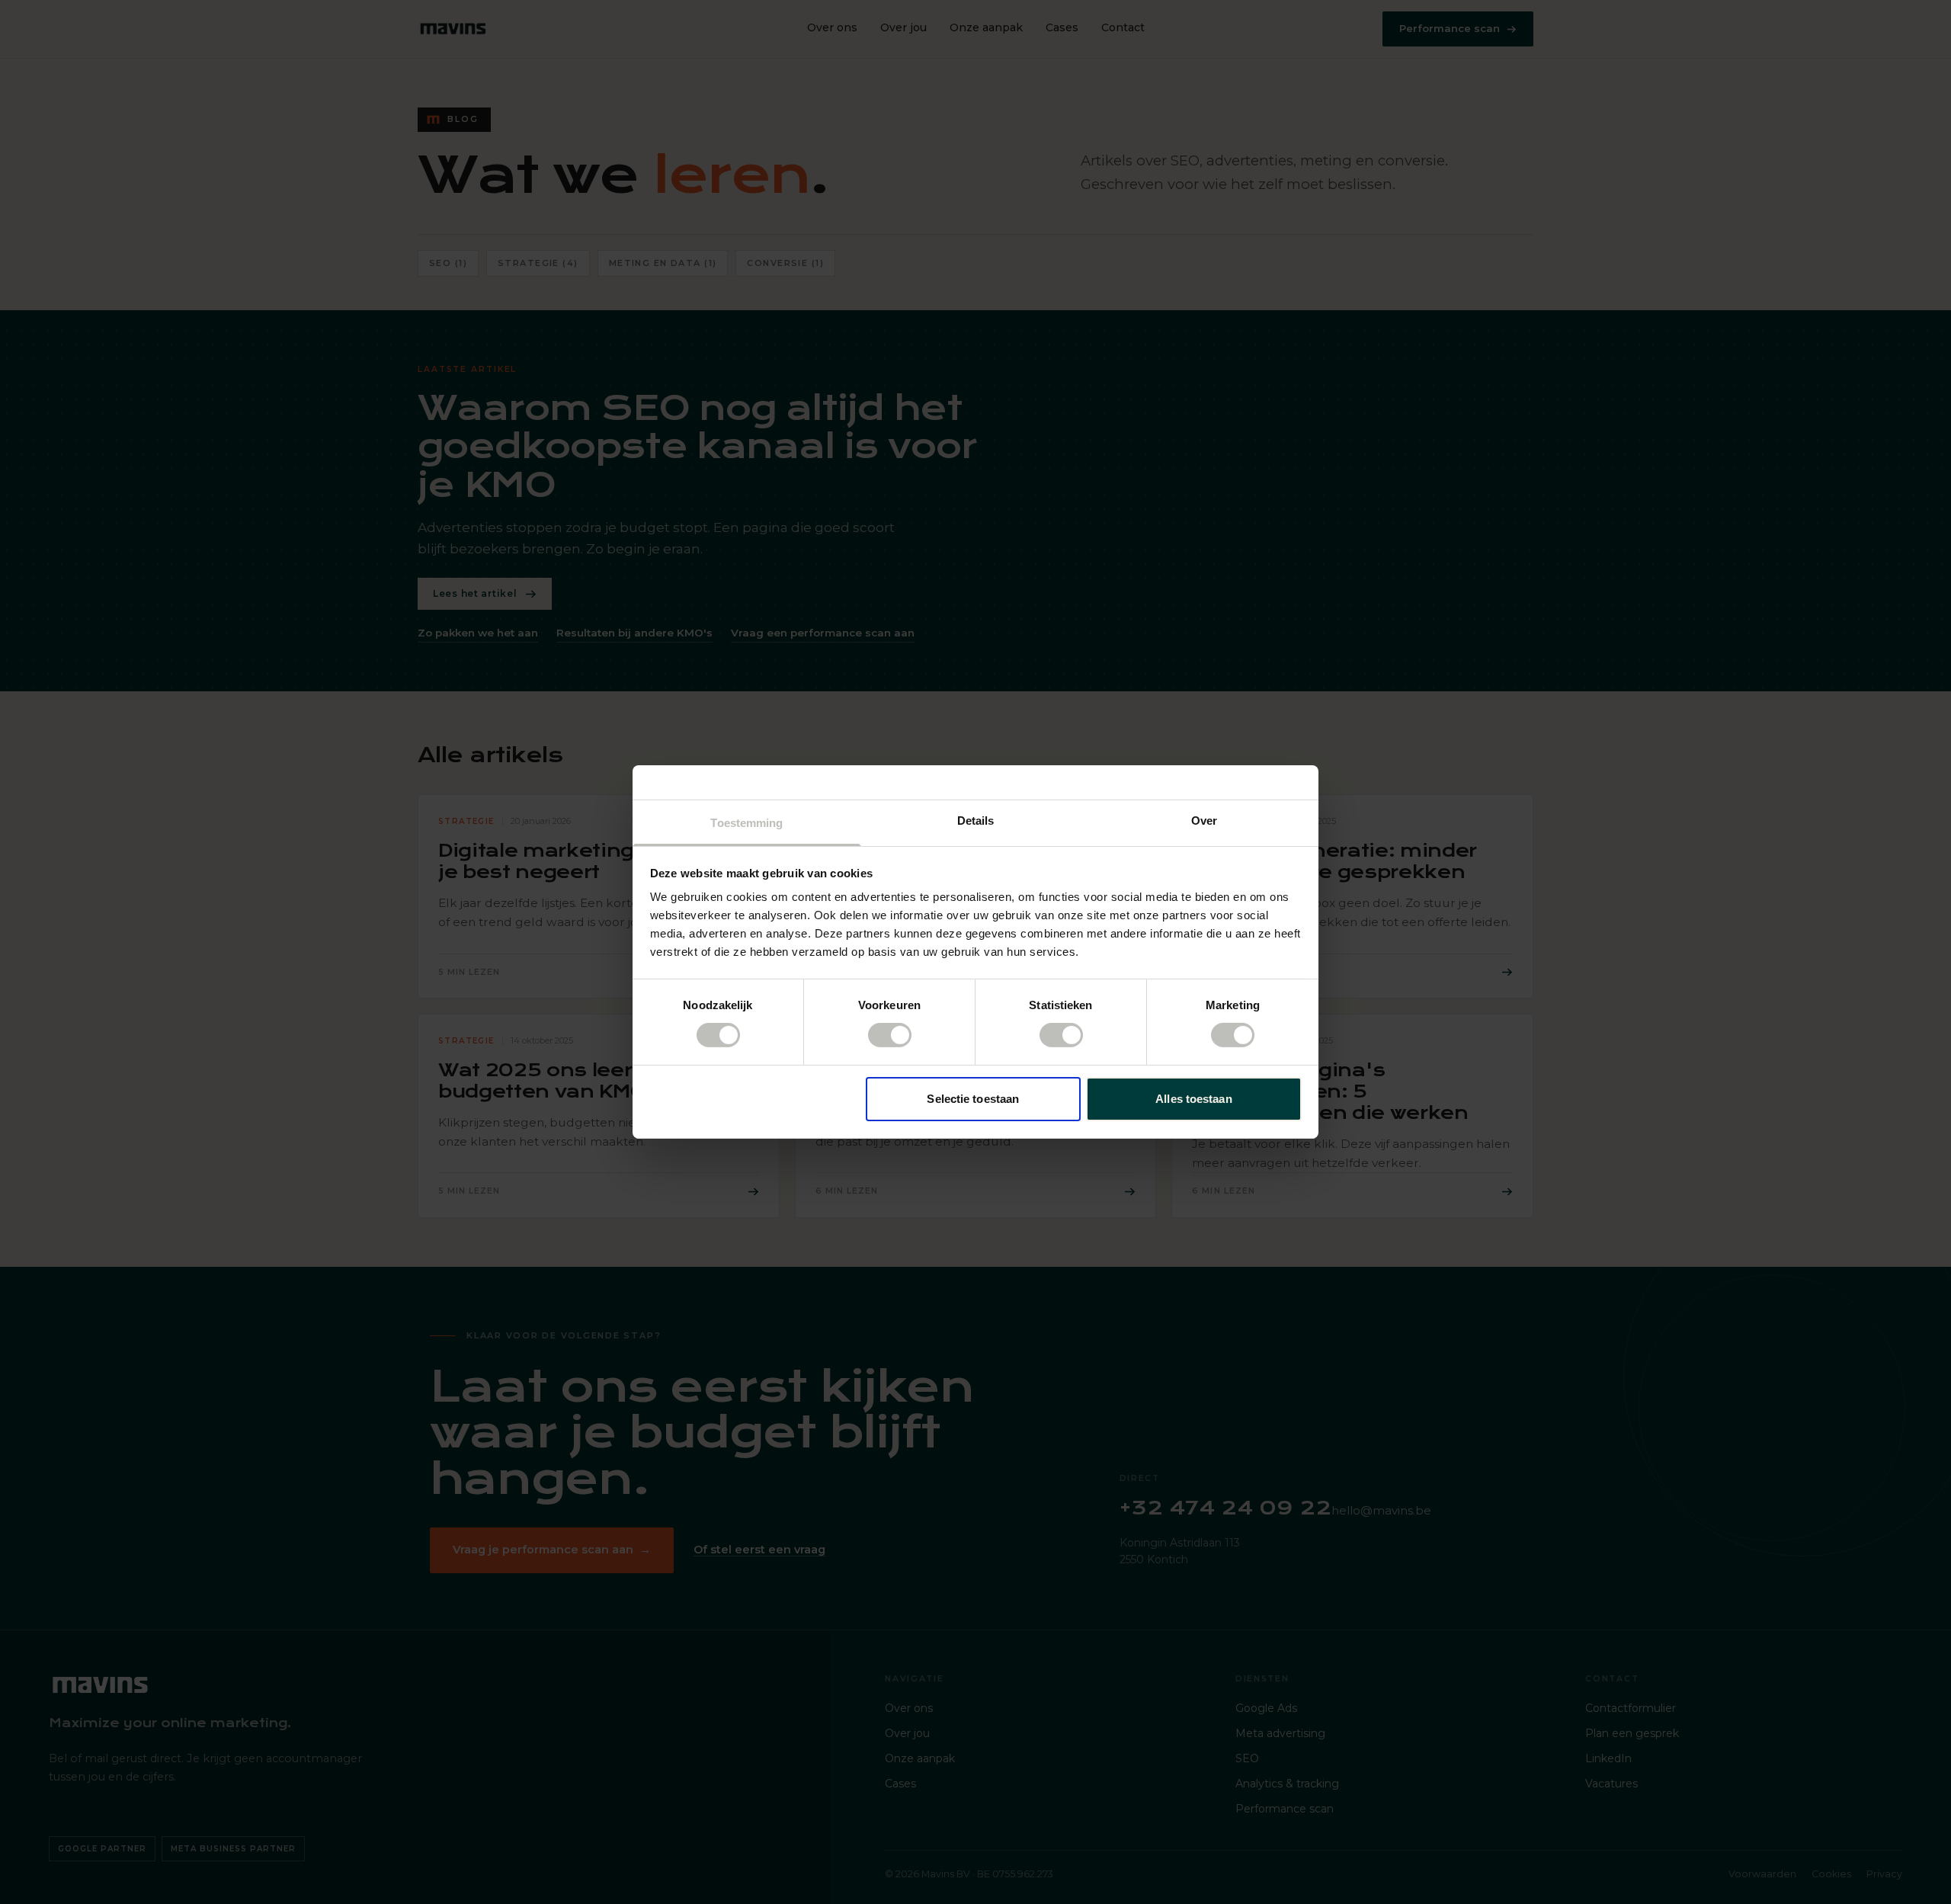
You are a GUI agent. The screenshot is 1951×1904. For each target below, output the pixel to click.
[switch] (890, 1035)
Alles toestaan (1193, 1099)
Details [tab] (976, 821)
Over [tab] (1204, 821)
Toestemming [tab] (746, 823)
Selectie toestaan (973, 1099)
